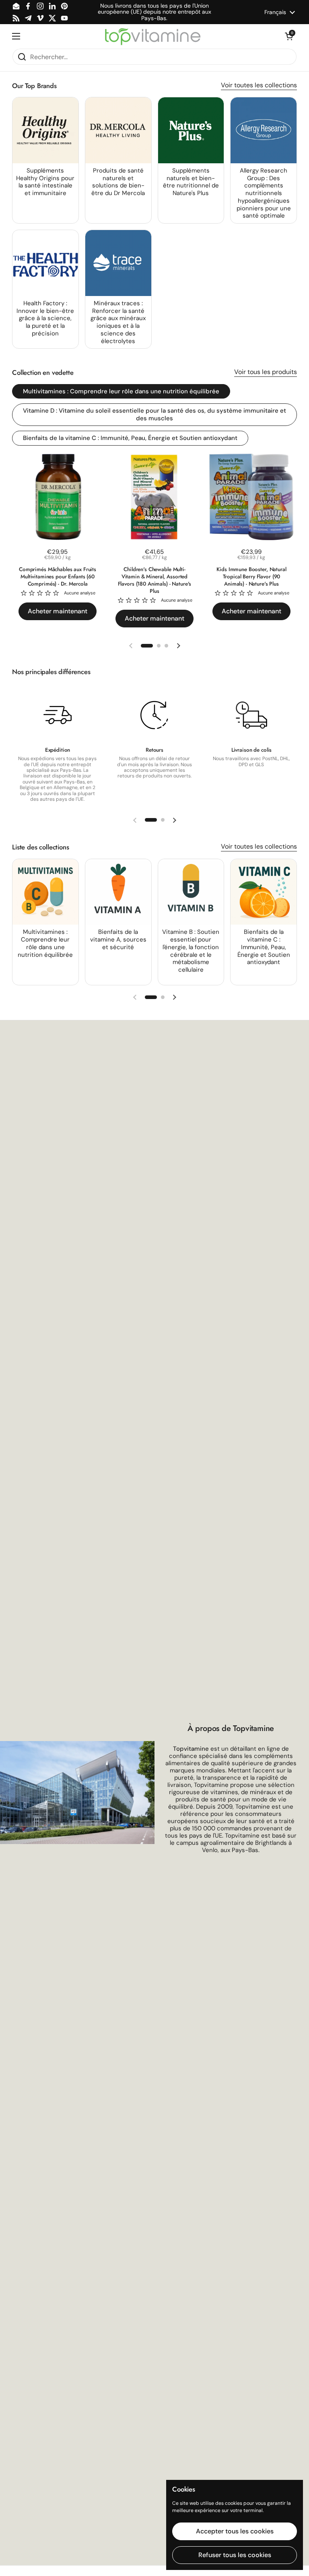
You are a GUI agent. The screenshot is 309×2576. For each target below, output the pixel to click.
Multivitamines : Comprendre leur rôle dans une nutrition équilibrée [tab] (121, 391)
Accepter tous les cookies (235, 2531)
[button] (289, 36)
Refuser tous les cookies (235, 2555)
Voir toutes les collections (259, 85)
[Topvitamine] (152, 36)
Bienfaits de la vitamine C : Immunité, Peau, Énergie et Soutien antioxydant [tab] (130, 438)
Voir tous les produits (266, 372)
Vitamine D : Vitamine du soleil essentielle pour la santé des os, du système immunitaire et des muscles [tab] (154, 414)
